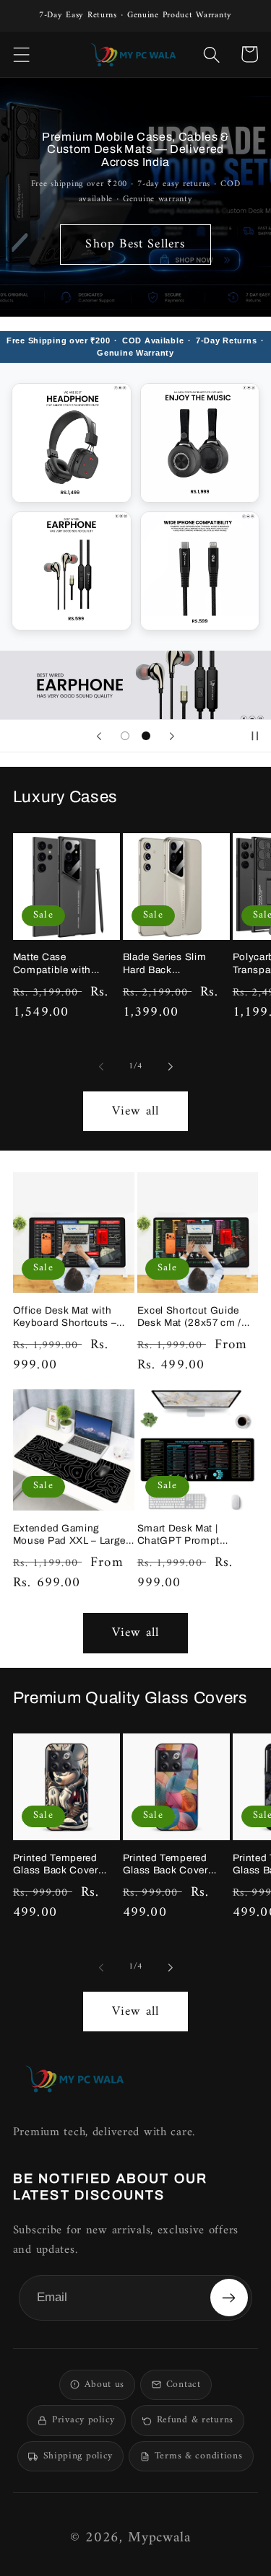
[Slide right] (171, 1067)
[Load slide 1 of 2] (125, 736)
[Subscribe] (229, 2298)
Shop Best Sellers (135, 244)
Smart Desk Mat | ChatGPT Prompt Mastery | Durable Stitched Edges (179, 1535)
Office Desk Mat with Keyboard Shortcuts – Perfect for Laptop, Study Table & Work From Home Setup (73, 1317)
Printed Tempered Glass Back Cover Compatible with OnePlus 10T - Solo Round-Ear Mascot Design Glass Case (60, 1865)
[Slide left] (100, 1067)
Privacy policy (83, 2420)
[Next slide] (172, 736)
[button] (22, 54)
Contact (184, 2385)
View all (135, 1111)
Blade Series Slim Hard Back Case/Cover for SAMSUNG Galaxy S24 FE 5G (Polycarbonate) (167, 964)
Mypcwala (159, 2538)
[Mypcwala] (74, 2079)
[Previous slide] (99, 736)
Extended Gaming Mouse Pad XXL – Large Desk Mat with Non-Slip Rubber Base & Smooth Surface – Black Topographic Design (69, 1535)
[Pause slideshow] (255, 736)
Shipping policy (78, 2456)
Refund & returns (195, 2420)
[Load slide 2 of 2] (146, 736)
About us (104, 2385)
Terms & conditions (199, 2456)
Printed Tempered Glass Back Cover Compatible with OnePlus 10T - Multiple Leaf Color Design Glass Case (169, 1865)
